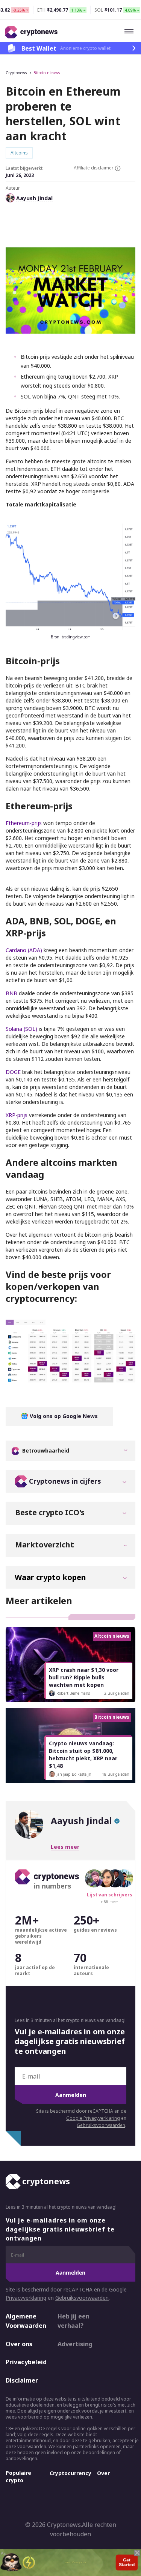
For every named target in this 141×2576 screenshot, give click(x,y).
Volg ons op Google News (63, 1416)
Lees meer (65, 1847)
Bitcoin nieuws (47, 73)
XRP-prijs (17, 1115)
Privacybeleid (25, 2362)
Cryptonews (16, 73)
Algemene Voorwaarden (25, 2321)
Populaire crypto (18, 2476)
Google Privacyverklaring (93, 2118)
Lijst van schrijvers (110, 1895)
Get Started (127, 2561)
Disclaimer (22, 2380)
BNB (11, 993)
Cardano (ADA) (24, 950)
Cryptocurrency (70, 2473)
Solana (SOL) (21, 1029)
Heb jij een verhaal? (74, 2321)
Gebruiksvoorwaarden (101, 2125)
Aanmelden (71, 2095)
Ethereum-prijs (24, 823)
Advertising (75, 2344)
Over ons (19, 2344)
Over (103, 2473)
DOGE (13, 1072)
